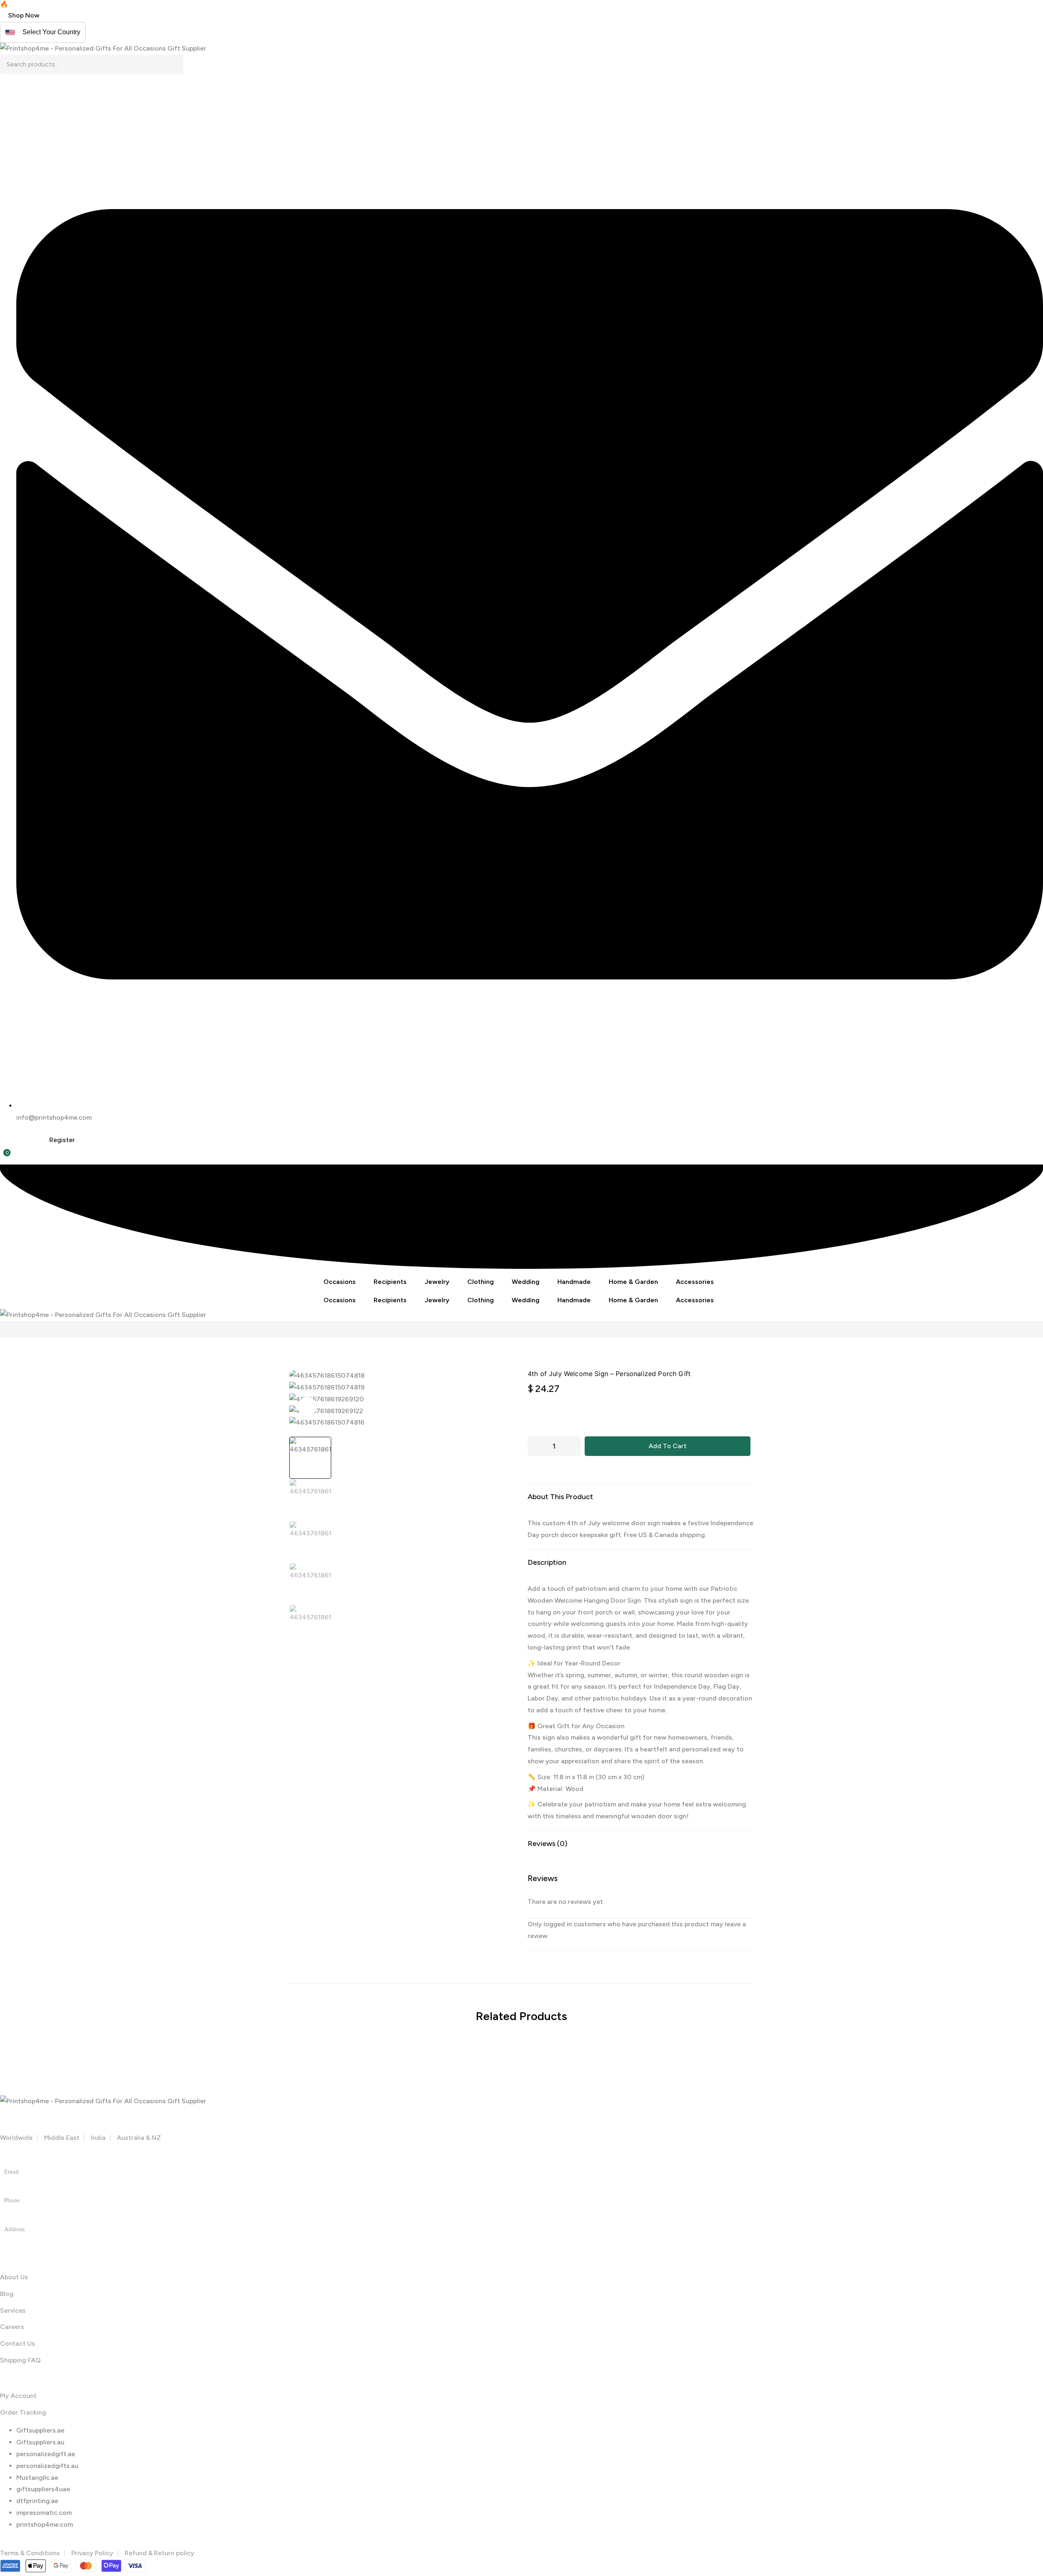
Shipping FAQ (20, 2360)
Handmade (574, 1282)
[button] (24, 15)
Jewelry (437, 1282)
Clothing (481, 1282)
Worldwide (16, 2138)
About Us (14, 2277)
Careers (12, 2327)
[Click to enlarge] (307, 1407)
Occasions (340, 1282)
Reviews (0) (548, 1844)
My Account (18, 2396)
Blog (7, 2294)
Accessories (695, 1282)
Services (13, 2310)
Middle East (62, 2138)
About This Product (560, 1497)
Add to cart (668, 1446)
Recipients (390, 1282)
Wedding (526, 1282)
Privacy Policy (92, 2553)
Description (547, 1562)
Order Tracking (23, 2412)
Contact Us (18, 2343)
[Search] (177, 64)
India (98, 2138)
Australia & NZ (139, 2138)
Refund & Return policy (160, 2553)
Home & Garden (633, 1282)
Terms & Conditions (30, 2553)
